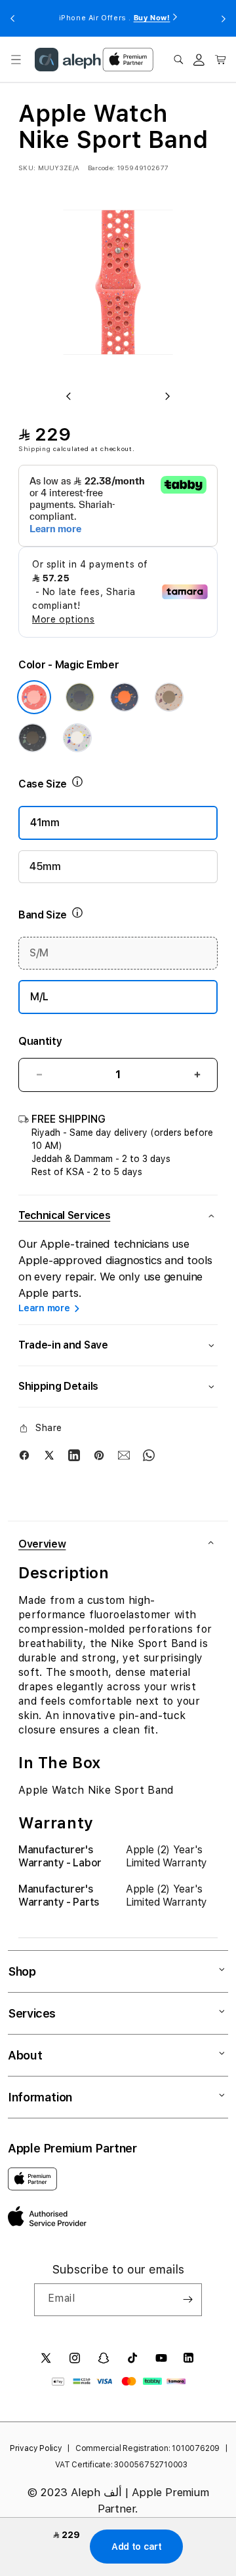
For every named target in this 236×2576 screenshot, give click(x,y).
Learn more (44, 1308)
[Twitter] (49, 1455)
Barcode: (101, 168)
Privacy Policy (36, 2448)
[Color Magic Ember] (34, 697)
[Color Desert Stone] (169, 697)
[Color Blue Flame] (125, 697)
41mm (45, 823)
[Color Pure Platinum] (77, 738)
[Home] (68, 60)
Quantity (40, 1041)
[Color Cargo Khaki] (80, 697)
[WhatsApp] (149, 1455)
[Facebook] (24, 1455)
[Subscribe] (187, 2300)
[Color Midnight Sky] (33, 738)
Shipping (35, 448)
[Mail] (124, 1455)
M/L (39, 997)
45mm (45, 866)
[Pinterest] (99, 1455)
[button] (16, 60)
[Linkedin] (74, 1455)
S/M (39, 953)
